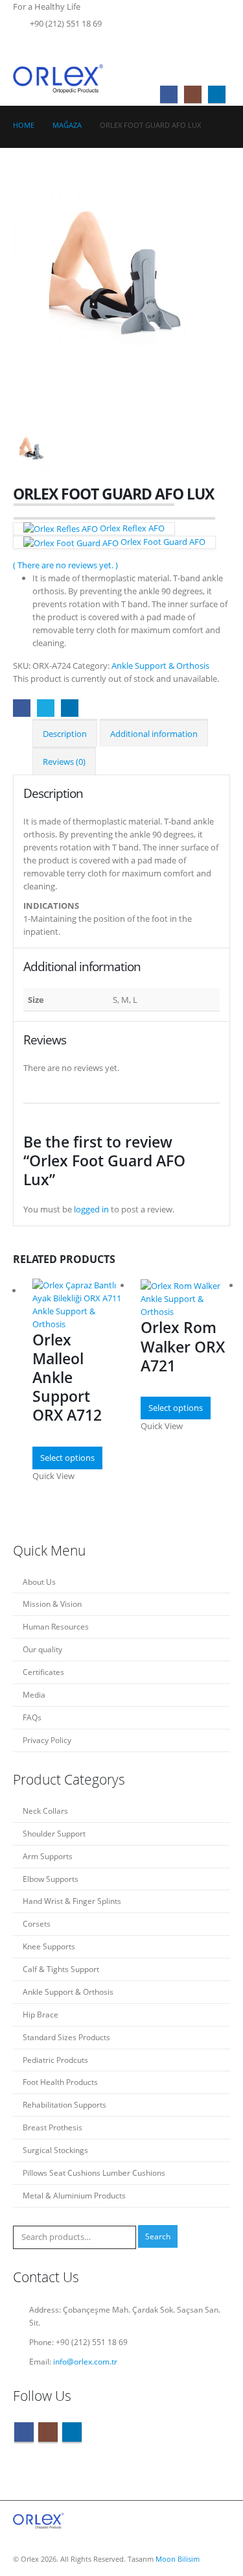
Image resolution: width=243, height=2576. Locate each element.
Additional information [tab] (154, 734)
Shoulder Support (54, 1833)
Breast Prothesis (52, 2127)
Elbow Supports (51, 1879)
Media (34, 1694)
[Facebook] (169, 94)
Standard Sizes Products (66, 2037)
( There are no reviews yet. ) (65, 565)
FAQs (32, 1717)
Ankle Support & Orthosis (160, 666)
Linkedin (72, 2432)
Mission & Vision (52, 1604)
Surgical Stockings (55, 2150)
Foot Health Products (60, 2082)
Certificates (43, 1672)
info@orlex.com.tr (85, 2361)
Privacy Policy (47, 1740)
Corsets (37, 1923)
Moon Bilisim (178, 2559)
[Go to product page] (77, 1292)
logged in (91, 1209)
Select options (67, 1458)
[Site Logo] (59, 78)
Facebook (22, 708)
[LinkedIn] (217, 94)
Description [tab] (65, 734)
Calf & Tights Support (61, 1969)
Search (158, 2236)
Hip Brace (40, 2014)
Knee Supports (49, 1946)
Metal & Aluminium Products (74, 2195)
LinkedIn (70, 708)
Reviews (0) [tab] (64, 762)
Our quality (42, 1649)
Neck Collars (45, 1811)
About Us (39, 1582)
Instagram (48, 2432)
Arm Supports (48, 1856)
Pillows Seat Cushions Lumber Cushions (94, 2173)
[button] (220, 42)
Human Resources (56, 1626)
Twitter (46, 708)
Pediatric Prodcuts (55, 2060)
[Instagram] (193, 94)
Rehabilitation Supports (64, 2104)
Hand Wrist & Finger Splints (72, 1901)
